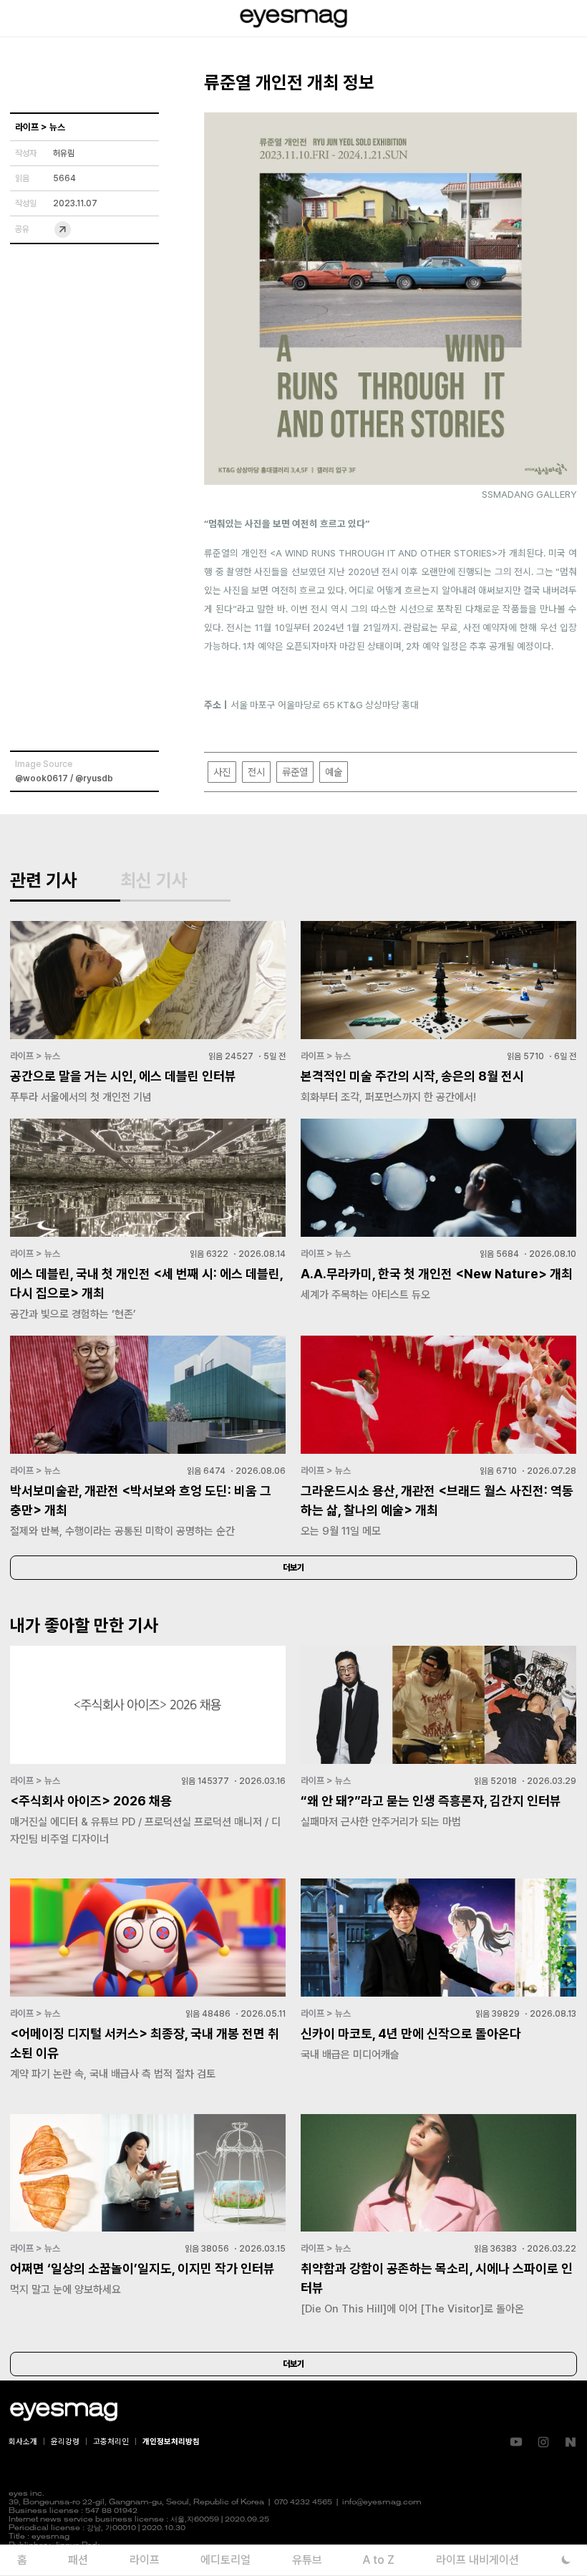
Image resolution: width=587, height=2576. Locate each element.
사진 (222, 772)
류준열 (295, 772)
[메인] (293, 18)
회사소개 (23, 2442)
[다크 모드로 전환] (566, 2560)
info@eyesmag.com (382, 2503)
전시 (256, 772)
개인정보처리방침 (171, 2442)
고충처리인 (111, 2442)
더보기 (293, 1568)
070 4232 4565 (303, 2503)
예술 (334, 772)
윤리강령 (65, 2442)
